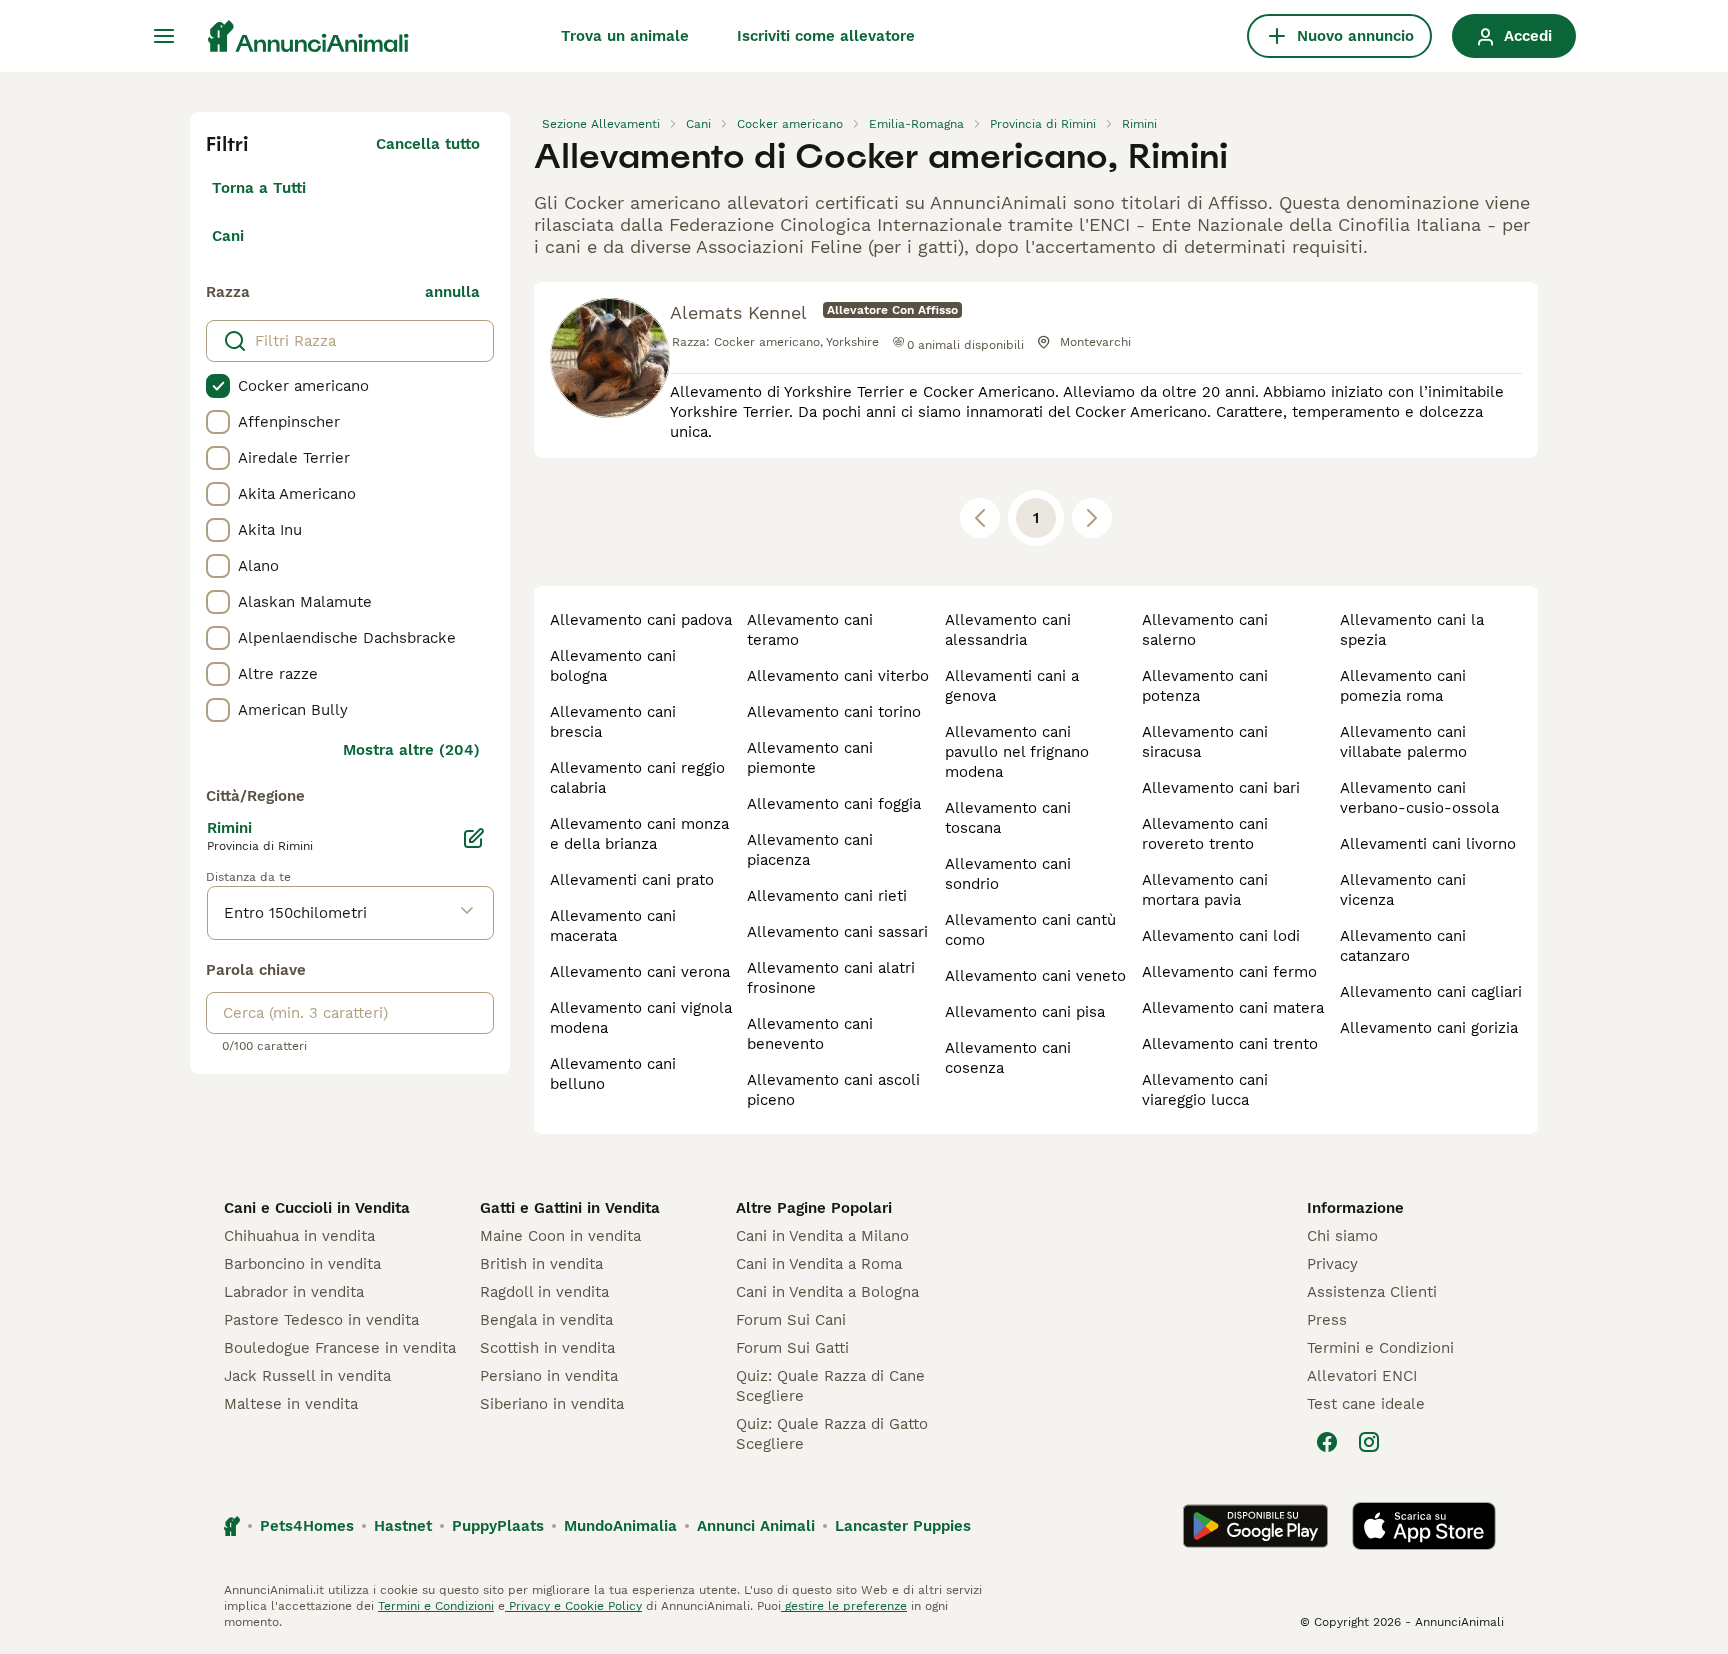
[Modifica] (474, 838)
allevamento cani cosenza (1008, 1058)
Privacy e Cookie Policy (573, 1606)
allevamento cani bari (1221, 788)
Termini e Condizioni (1380, 1348)
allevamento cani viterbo (838, 676)
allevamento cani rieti (827, 896)
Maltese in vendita (291, 1404)
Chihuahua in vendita (299, 1236)
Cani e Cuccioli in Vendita (317, 1208)
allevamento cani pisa (1025, 1012)
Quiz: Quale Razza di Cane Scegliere (830, 1386)
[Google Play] (1255, 1526)
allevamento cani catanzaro (1403, 946)
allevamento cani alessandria (1008, 630)
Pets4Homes (307, 1526)
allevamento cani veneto (1035, 976)
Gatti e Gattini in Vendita (570, 1208)
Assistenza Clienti (1372, 1292)
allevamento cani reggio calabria (637, 778)
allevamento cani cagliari (1431, 992)
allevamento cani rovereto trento (1205, 834)
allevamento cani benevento (810, 1034)
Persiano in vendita (549, 1376)
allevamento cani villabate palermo (1403, 742)
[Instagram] (1369, 1442)
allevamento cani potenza (1205, 686)
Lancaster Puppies (903, 1526)
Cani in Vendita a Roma (819, 1264)
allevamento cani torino (834, 712)
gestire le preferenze (844, 1606)
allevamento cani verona (640, 972)
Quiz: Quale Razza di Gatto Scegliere (832, 1434)
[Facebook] (1327, 1442)
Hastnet (403, 1526)
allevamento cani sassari (837, 932)
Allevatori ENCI (1362, 1376)
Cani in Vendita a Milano (822, 1236)
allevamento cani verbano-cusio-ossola (1419, 798)
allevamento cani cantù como (1030, 930)
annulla (452, 292)
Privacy (1332, 1264)
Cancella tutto (428, 144)
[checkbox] (218, 386)
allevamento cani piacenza (810, 850)
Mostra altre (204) (411, 750)
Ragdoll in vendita (544, 1292)
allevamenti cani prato (632, 880)
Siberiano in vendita (552, 1404)
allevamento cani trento (1230, 1044)
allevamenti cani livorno (1428, 844)
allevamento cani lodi (1221, 936)
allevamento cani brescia (613, 722)
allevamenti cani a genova (1012, 686)
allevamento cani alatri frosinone (831, 978)
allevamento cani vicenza (1403, 890)
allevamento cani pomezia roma (1403, 686)
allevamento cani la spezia (1412, 630)
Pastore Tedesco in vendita (321, 1320)
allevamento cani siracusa (1205, 742)
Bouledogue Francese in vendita (340, 1348)
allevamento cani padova (641, 620)
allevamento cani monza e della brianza (639, 834)
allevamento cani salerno (1205, 630)
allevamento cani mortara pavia (1205, 890)
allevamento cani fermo (1229, 972)
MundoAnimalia (620, 1526)
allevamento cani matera (1233, 1008)
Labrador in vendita (294, 1292)
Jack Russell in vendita (307, 1376)
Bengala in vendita (546, 1320)
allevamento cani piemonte (810, 758)
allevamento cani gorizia (1429, 1028)
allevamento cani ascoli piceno (833, 1090)
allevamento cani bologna (613, 666)
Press (1327, 1320)
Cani (228, 236)
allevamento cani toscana (1008, 818)
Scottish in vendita (547, 1348)
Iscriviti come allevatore (826, 36)
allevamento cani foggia (834, 804)
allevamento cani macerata (613, 926)
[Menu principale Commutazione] (164, 36)
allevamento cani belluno (613, 1074)
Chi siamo (1342, 1236)
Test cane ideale (1366, 1404)
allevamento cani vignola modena (641, 1018)
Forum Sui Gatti (792, 1348)
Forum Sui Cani (791, 1320)
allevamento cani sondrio (1008, 874)
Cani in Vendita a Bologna (827, 1292)
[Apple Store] (1424, 1526)
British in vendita (541, 1264)
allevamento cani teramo (810, 630)
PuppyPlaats (498, 1526)
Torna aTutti (259, 188)
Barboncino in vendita (302, 1264)
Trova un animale (625, 36)
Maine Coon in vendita (560, 1236)
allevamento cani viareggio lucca (1205, 1090)
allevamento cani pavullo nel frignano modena (1017, 752)
